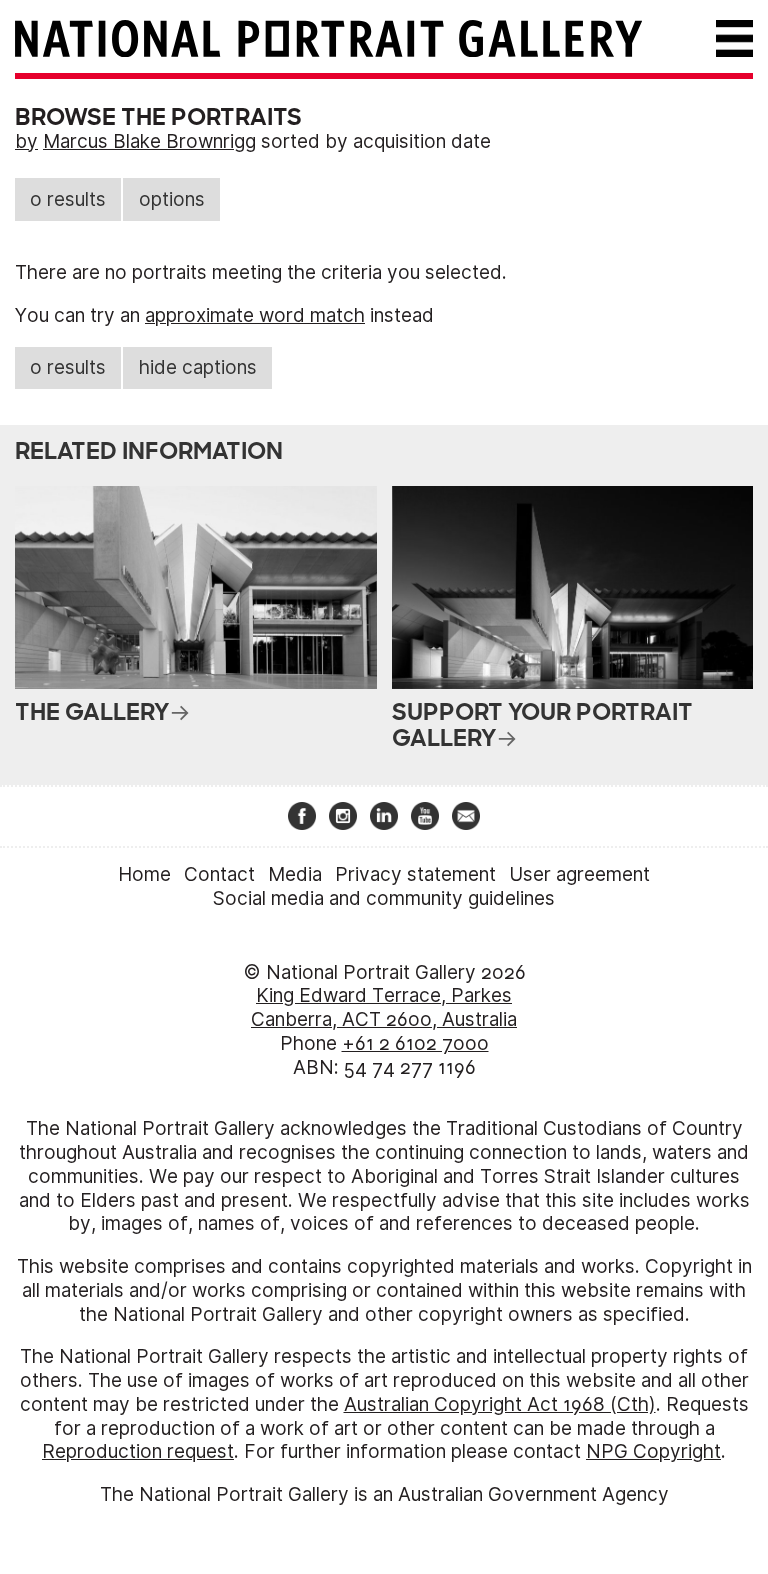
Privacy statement (415, 874)
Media (295, 874)
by (26, 141)
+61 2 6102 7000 (415, 1043)
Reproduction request (138, 1451)
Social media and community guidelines (384, 898)
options (172, 199)
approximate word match (255, 315)
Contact (219, 874)
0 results (68, 199)
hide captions (198, 367)
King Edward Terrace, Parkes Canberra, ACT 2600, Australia (384, 1007)
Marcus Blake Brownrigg (149, 141)
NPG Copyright (653, 1451)
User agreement (579, 874)
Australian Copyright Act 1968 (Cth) (500, 1404)
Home (144, 874)
